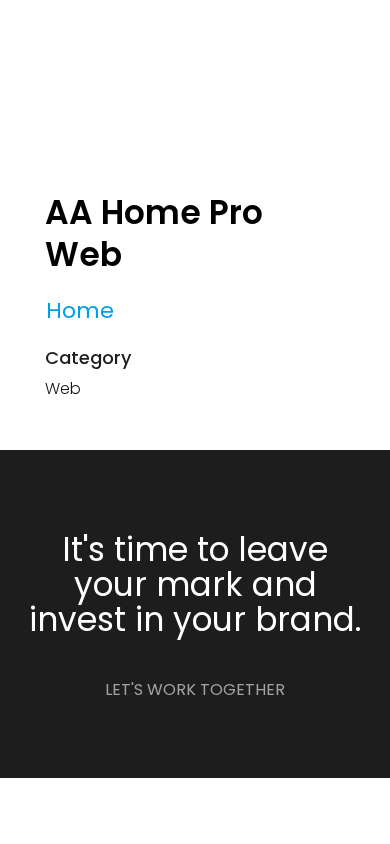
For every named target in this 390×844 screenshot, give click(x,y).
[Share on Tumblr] (106, 438)
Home (80, 310)
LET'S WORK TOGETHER (195, 689)
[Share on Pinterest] (133, 438)
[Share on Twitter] (79, 438)
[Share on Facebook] (52, 438)
